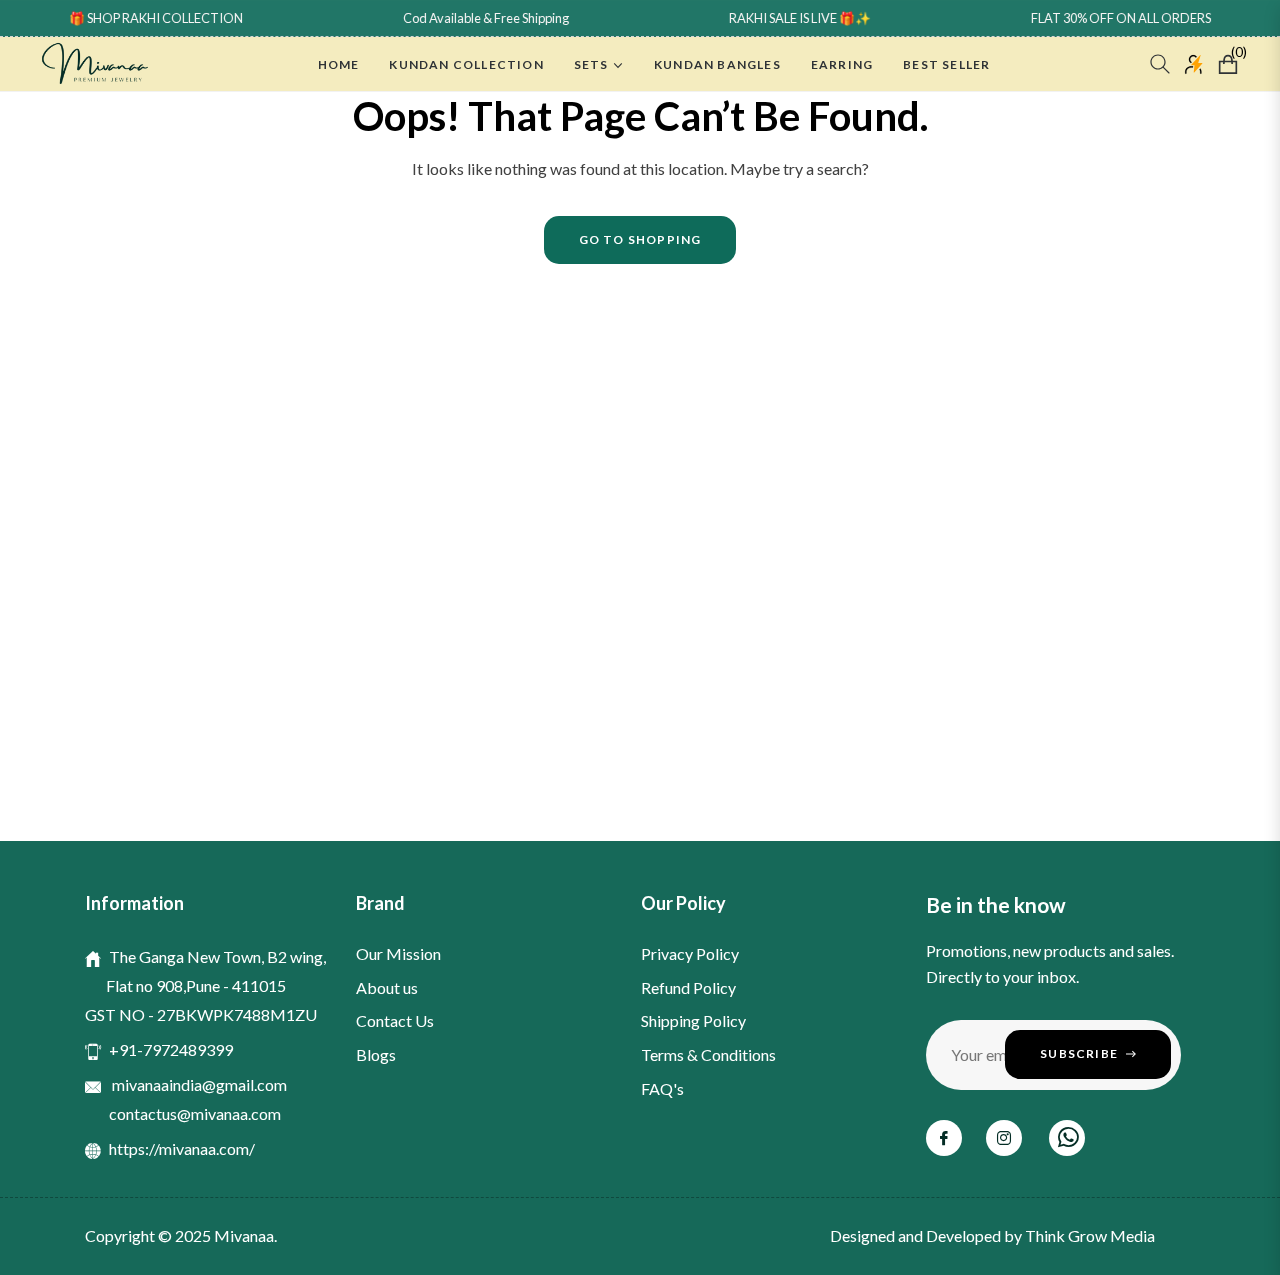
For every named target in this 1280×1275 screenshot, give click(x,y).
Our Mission (398, 953)
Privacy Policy (690, 953)
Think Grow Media (1090, 1235)
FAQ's (662, 1088)
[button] (1160, 64)
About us (387, 987)
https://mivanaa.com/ (182, 1148)
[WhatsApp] (1067, 1138)
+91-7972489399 (171, 1049)
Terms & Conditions (708, 1054)
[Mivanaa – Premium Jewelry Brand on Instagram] (1004, 1138)
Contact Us (395, 1020)
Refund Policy (688, 987)
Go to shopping (640, 239)
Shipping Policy (693, 1020)
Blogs (376, 1054)
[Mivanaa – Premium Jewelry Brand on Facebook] (944, 1138)
